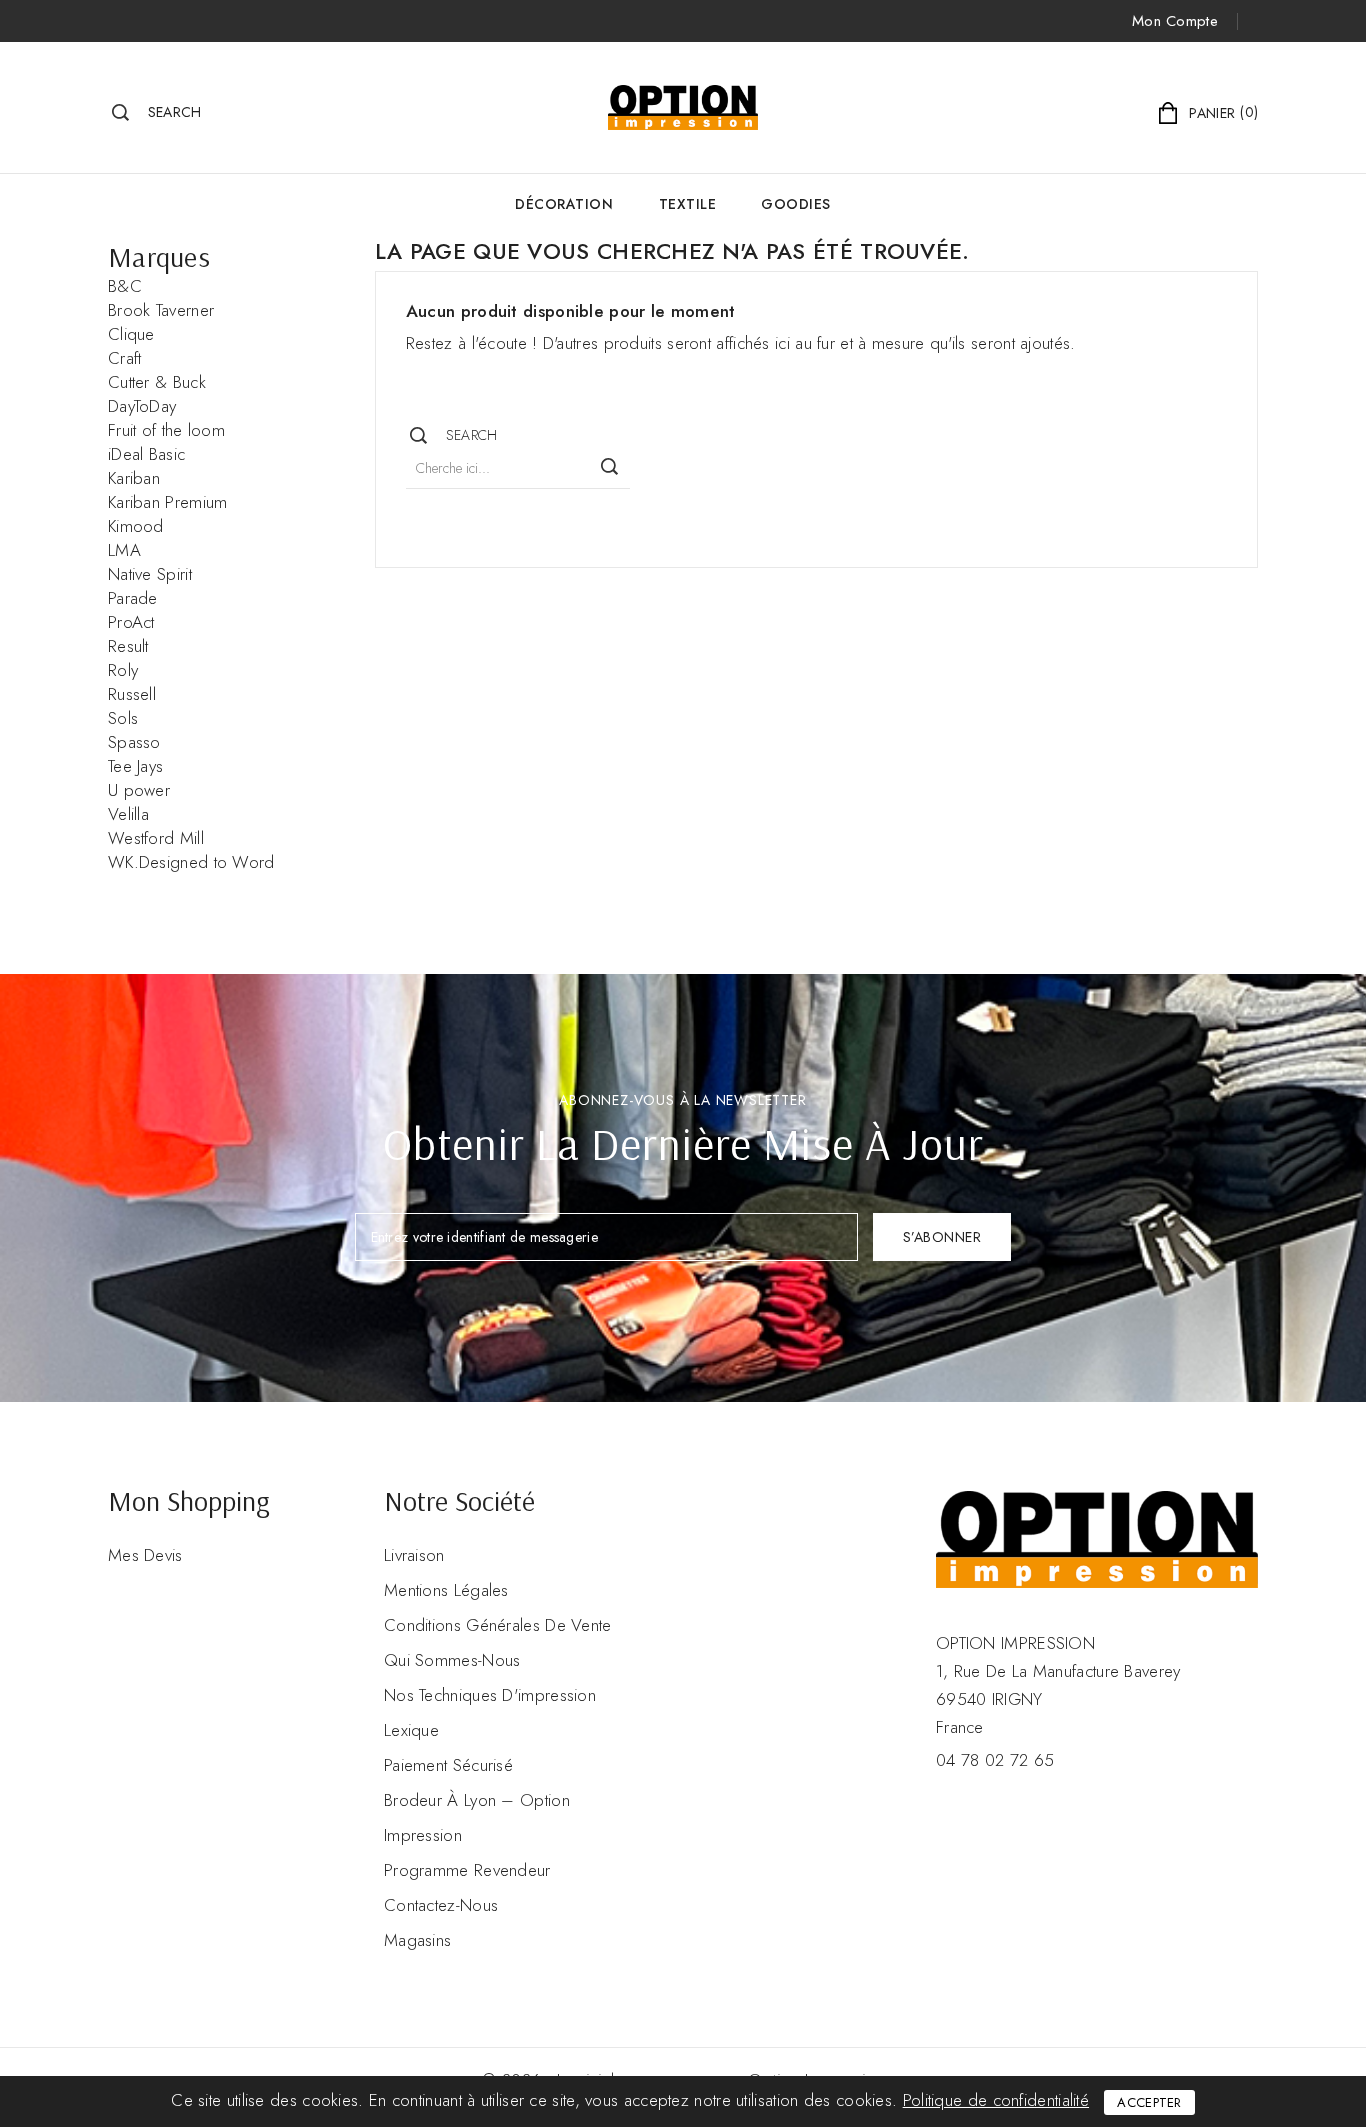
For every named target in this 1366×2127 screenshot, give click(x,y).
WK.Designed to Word (191, 862)
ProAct (131, 622)
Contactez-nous (441, 1905)
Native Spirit (150, 574)
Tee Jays (135, 766)
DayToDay (142, 406)
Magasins (417, 1940)
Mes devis (145, 1555)
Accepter (1149, 2102)
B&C (125, 286)
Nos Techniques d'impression (490, 1695)
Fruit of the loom (166, 430)
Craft (125, 358)
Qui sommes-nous (452, 1660)
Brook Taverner (161, 310)
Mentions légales (446, 1590)
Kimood (136, 526)
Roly (123, 670)
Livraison (414, 1555)
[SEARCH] (610, 467)
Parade (133, 598)
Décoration (564, 204)
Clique (131, 334)
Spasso (134, 742)
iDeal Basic (146, 454)
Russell (132, 694)
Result (128, 646)
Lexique (411, 1730)
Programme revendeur (467, 1870)
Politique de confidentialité (996, 2100)
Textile (688, 204)
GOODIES (796, 204)
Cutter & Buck (157, 382)
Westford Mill (156, 838)
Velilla (128, 814)
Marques (159, 256)
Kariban (134, 478)
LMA (124, 550)
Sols (123, 718)
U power (139, 790)
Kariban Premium (168, 502)
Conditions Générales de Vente (498, 1625)
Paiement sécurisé (448, 1765)
